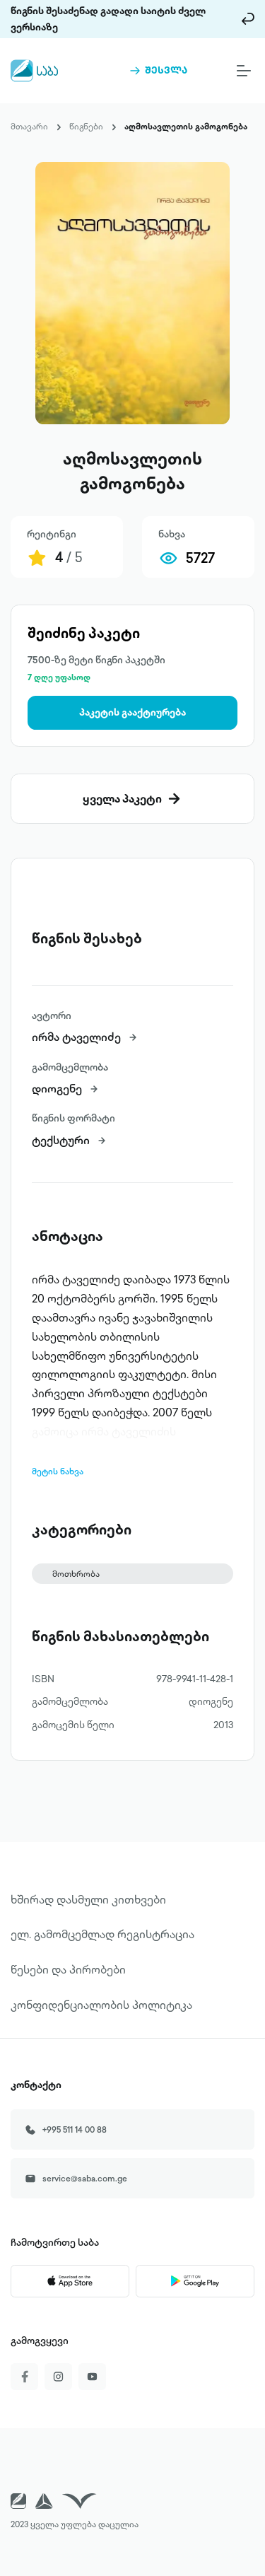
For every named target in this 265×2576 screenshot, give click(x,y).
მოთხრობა (76, 1574)
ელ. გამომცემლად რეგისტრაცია (102, 1934)
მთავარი (29, 126)
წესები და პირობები (68, 1969)
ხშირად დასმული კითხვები (88, 1899)
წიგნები (86, 126)
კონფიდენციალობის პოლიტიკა (101, 2005)
